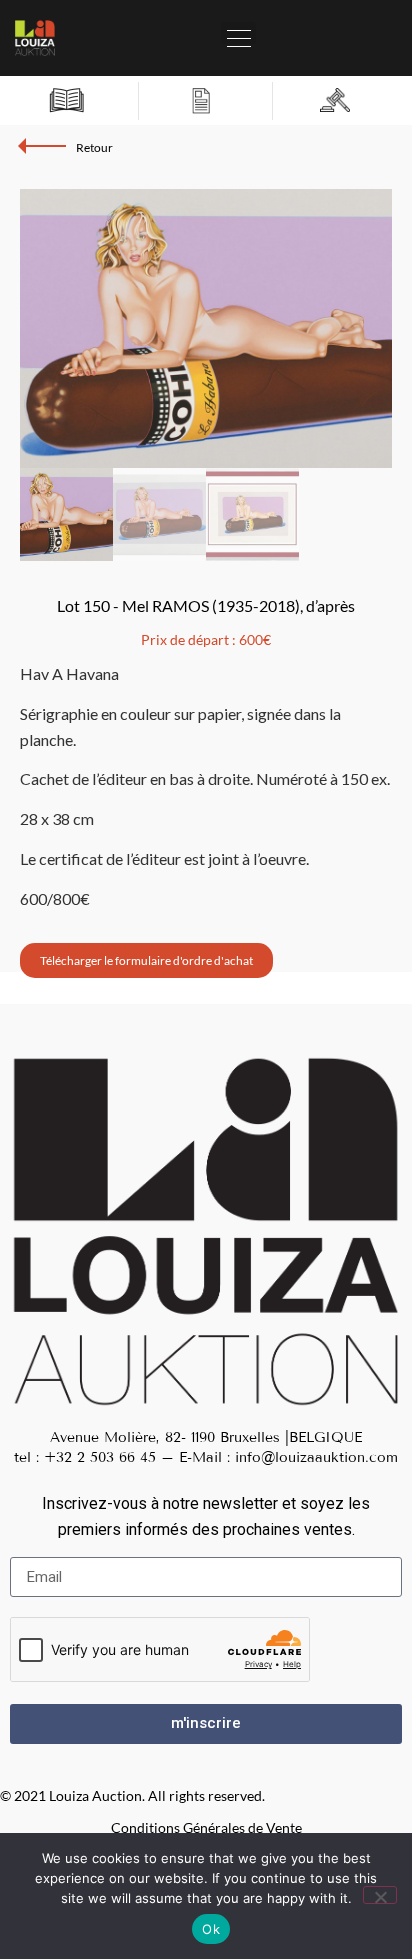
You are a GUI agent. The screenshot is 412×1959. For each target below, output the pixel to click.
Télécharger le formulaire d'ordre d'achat (146, 960)
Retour (94, 147)
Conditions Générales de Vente (206, 1827)
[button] (238, 33)
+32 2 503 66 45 (100, 1457)
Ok (211, 1929)
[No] (380, 1895)
